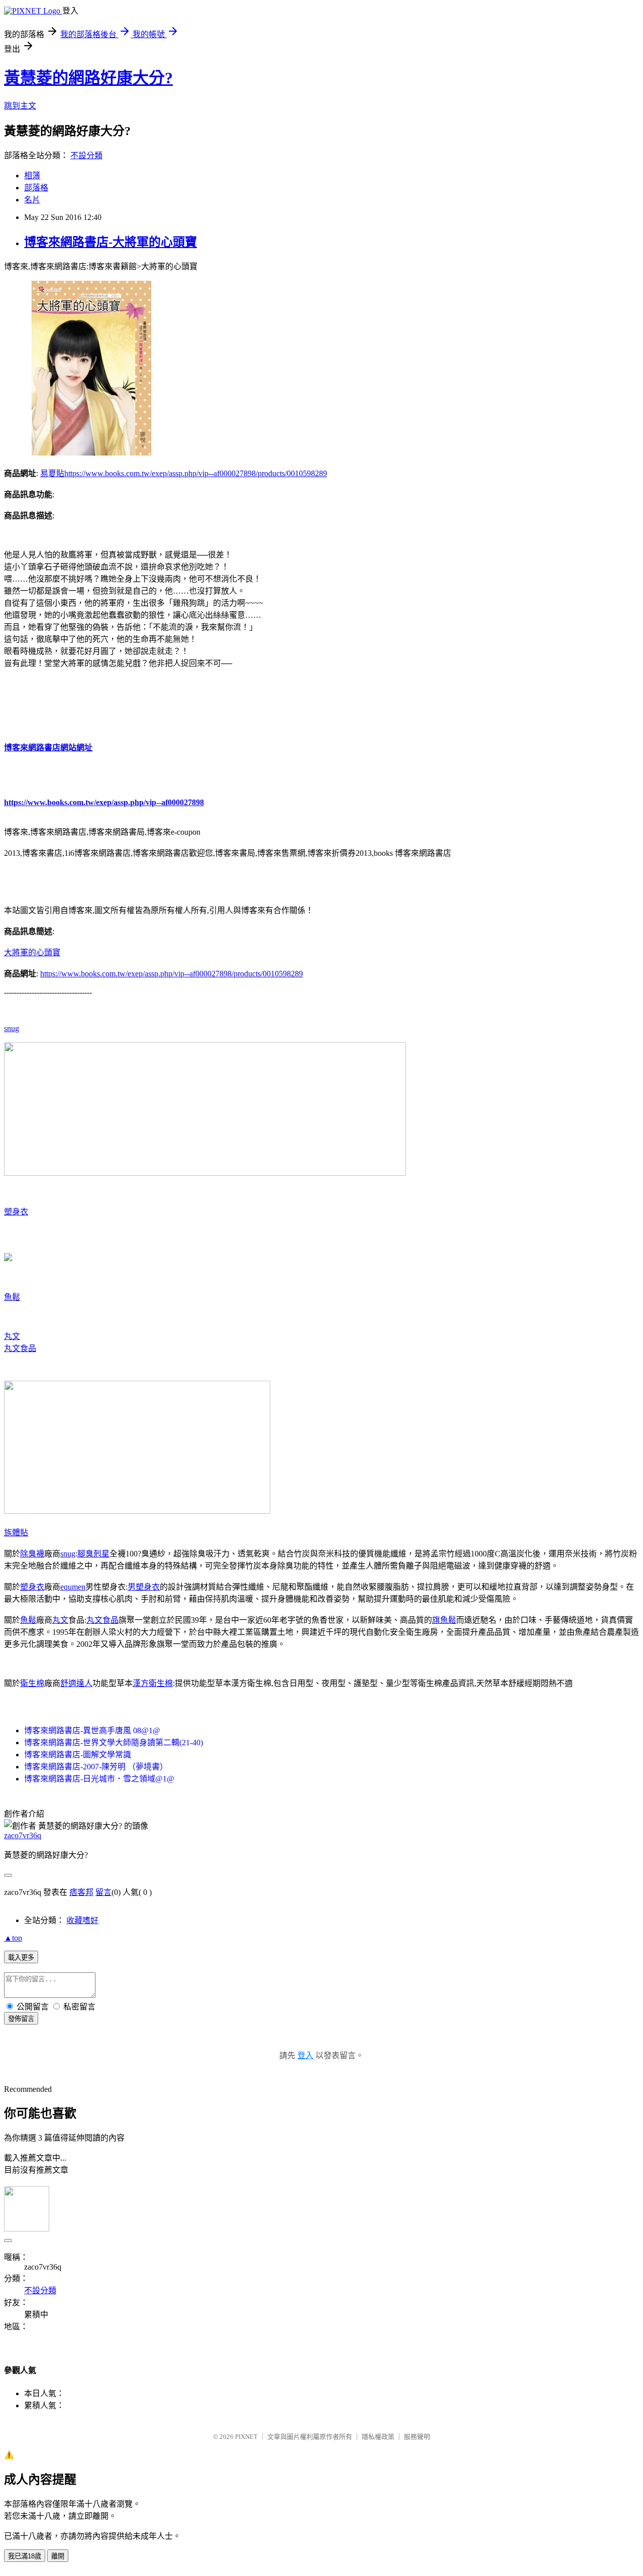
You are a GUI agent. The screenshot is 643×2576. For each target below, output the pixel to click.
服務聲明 (417, 2437)
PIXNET (246, 2437)
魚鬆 (12, 1297)
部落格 (36, 188)
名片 (32, 200)
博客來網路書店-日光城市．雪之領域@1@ (99, 1779)
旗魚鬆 (444, 1620)
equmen (73, 1587)
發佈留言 (21, 2019)
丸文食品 (20, 1348)
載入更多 (21, 1957)
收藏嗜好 (82, 1920)
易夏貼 (52, 473)
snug (12, 1028)
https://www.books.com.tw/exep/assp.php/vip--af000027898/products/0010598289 (196, 473)
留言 (103, 1892)
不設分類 (86, 155)
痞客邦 (81, 1892)
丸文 (12, 1336)
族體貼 (16, 1533)
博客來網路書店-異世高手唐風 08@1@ (92, 1730)
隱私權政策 (378, 2437)
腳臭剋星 (93, 1554)
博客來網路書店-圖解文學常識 (78, 1755)
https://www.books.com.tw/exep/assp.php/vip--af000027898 (104, 802)
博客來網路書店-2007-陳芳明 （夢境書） (96, 1767)
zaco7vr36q (23, 1835)
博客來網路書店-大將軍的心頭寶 (111, 242)
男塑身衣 (144, 1587)
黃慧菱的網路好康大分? (88, 78)
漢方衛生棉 (153, 1683)
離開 (58, 2556)
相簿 (32, 176)
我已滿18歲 (25, 2556)
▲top (13, 1938)
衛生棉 (32, 1683)
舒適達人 (76, 1683)
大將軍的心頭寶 (32, 953)
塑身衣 (16, 1212)
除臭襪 (32, 1554)
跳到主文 (20, 106)
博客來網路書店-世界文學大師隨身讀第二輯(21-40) (114, 1743)
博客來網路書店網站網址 (48, 748)
